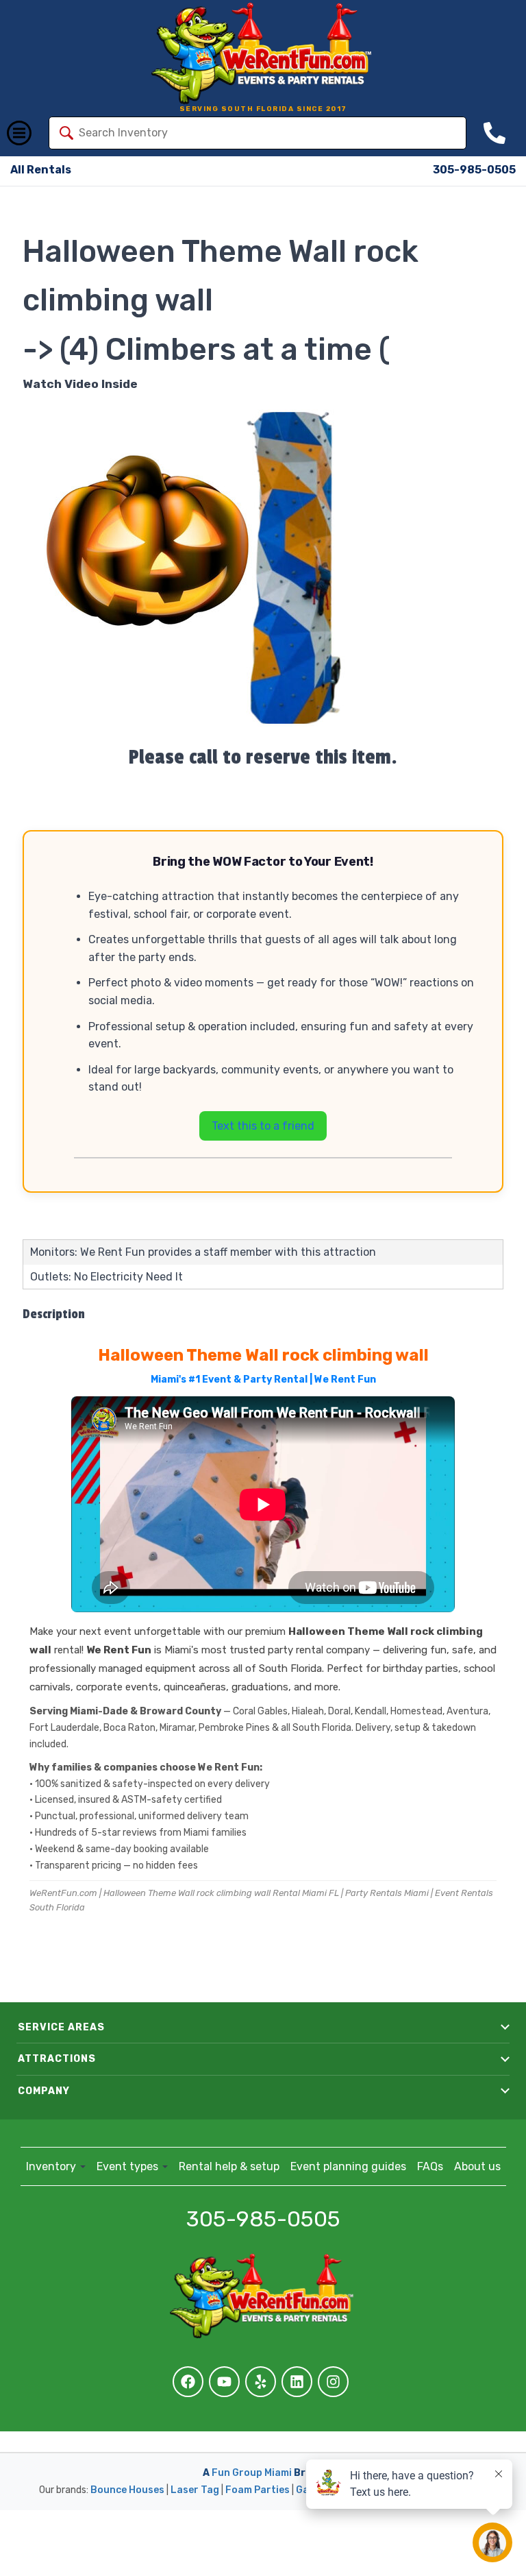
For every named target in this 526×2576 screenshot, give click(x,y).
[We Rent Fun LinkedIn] (297, 2382)
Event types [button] (129, 2166)
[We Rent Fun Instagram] (333, 2382)
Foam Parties (258, 2490)
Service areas (61, 2027)
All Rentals (41, 170)
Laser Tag (195, 2490)
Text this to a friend (263, 1126)
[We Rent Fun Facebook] (188, 2382)
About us (477, 2166)
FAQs (430, 2166)
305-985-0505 (474, 170)
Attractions (57, 2059)
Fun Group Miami (252, 2473)
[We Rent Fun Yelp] (261, 2382)
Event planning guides (348, 2166)
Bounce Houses (127, 2490)
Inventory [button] (52, 2166)
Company (44, 2091)
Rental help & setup (229, 2166)
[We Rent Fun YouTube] (224, 2382)
